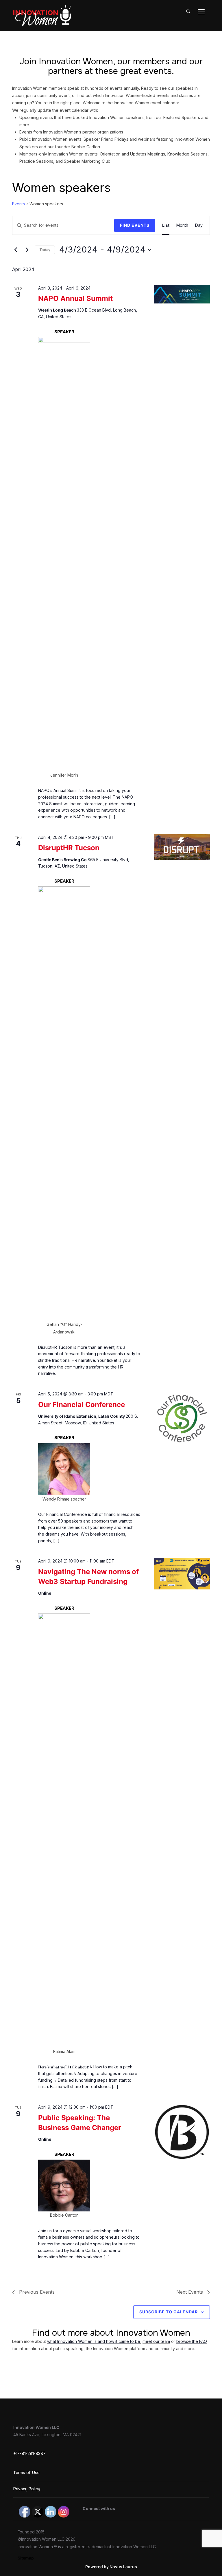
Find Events (135, 225)
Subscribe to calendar (169, 2312)
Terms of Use (26, 2473)
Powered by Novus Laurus (111, 2567)
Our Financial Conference (82, 1405)
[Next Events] (27, 250)
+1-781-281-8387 (29, 2453)
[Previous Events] (16, 250)
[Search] (188, 11)
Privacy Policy (27, 2489)
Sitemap (26, 2558)
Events (18, 204)
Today (45, 250)
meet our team (156, 2341)
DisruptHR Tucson (69, 848)
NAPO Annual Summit (75, 298)
